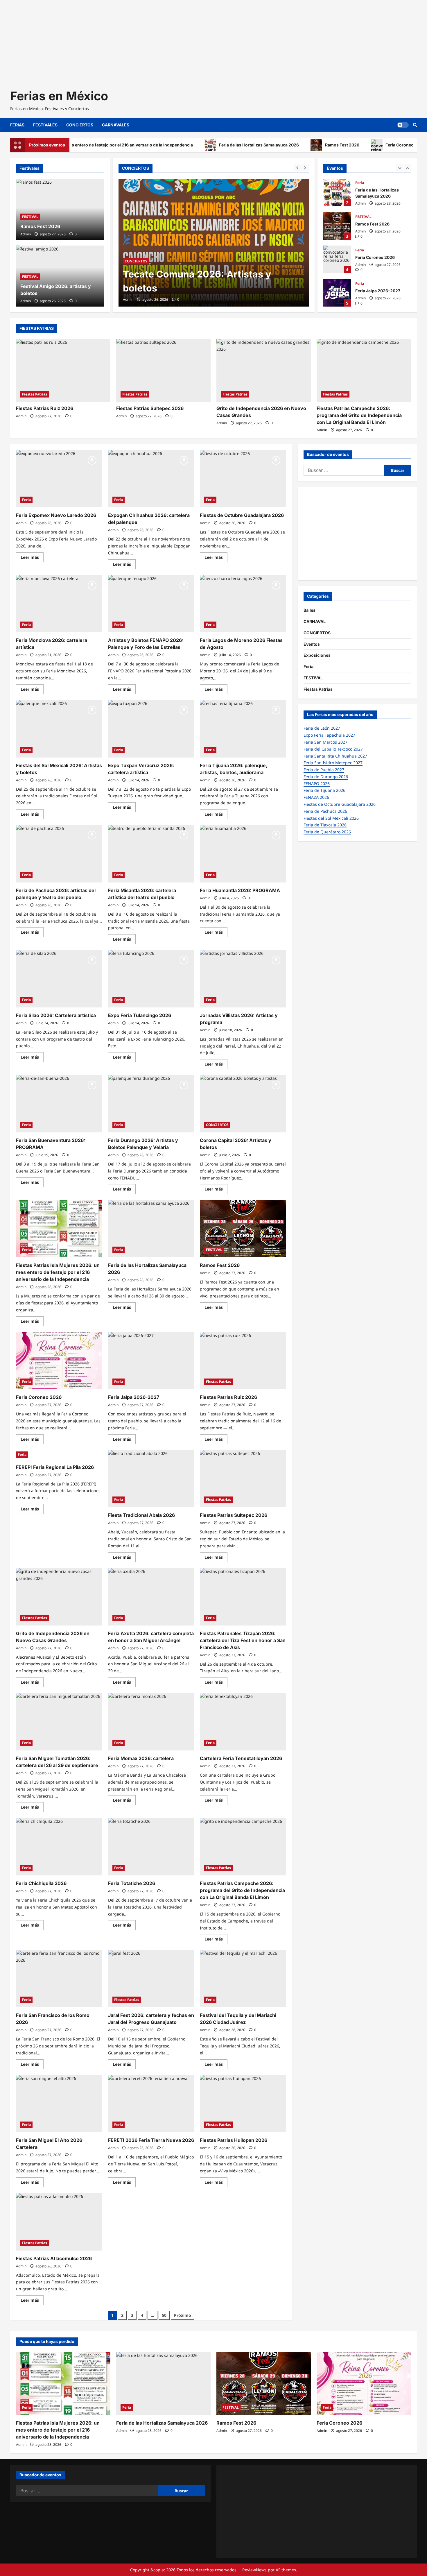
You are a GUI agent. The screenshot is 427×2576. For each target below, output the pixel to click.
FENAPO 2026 (317, 784)
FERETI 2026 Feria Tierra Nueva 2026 (151, 2140)
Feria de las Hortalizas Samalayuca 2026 (205, 145)
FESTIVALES (45, 125)
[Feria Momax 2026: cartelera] (151, 1722)
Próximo (183, 2315)
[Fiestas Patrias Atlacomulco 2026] (59, 2222)
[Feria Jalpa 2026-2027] (151, 1361)
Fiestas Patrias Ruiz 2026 (45, 408)
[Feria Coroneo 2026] (59, 1361)
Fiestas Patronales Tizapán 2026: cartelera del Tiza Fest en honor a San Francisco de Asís (243, 1640)
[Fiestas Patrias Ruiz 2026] (63, 370)
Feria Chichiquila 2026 (41, 1883)
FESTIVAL (30, 217)
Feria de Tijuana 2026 (324, 790)
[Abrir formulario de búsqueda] (415, 125)
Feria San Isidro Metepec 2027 (333, 763)
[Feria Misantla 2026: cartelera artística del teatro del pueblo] (151, 854)
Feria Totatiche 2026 (132, 1883)
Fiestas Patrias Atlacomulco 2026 (54, 2258)
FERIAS (17, 125)
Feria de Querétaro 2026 (327, 832)
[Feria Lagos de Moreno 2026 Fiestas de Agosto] (243, 604)
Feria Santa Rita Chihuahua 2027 (335, 756)
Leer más (32, 558)
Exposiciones (317, 655)
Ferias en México (59, 96)
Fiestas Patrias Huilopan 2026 (234, 2140)
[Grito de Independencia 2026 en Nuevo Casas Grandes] (264, 370)
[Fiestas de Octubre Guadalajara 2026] (243, 479)
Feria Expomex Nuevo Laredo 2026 (56, 515)
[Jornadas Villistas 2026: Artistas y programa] (243, 979)
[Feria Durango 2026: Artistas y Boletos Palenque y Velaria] (151, 1104)
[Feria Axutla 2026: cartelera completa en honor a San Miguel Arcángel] (151, 1597)
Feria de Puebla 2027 (324, 770)
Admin (128, 299)
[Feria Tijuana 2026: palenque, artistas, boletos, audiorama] (243, 729)
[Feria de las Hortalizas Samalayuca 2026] (151, 1229)
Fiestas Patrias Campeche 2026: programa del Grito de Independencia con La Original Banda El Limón (359, 415)
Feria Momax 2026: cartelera (141, 1758)
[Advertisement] (174, 41)
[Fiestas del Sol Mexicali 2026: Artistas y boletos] (59, 729)
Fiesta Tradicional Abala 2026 (141, 1515)
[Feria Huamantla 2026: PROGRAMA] (243, 854)
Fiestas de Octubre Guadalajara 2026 (242, 515)
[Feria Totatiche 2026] (151, 1847)
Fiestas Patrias (35, 394)
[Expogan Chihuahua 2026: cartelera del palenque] (151, 479)
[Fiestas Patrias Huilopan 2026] (243, 2104)
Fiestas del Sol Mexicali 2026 (331, 818)
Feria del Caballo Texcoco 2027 (333, 749)
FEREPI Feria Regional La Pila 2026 (55, 1467)
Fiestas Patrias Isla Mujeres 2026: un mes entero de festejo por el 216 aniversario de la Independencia (58, 1272)
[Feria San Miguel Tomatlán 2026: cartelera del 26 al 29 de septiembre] (59, 1722)
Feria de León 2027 (322, 728)
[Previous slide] (297, 168)
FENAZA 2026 (316, 797)
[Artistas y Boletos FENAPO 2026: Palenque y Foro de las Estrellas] (151, 604)
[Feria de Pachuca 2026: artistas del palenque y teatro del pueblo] (59, 854)
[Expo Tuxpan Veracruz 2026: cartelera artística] (151, 729)
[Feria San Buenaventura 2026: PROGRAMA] (59, 1104)
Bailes (310, 610)
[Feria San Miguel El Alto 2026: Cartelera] (59, 2104)
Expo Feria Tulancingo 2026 (140, 1015)
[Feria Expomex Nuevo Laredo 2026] (59, 479)
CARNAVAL (315, 621)
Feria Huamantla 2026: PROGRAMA (240, 890)
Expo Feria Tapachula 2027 (329, 735)
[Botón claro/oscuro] (403, 125)
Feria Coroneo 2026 (351, 145)
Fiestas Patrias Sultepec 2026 (150, 408)
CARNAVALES (116, 125)
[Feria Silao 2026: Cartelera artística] (59, 979)
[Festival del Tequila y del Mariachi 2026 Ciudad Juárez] (243, 1979)
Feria (360, 183)
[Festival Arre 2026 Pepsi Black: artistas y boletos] (214, 243)
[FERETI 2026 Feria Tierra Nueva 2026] (151, 2104)
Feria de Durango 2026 (326, 777)
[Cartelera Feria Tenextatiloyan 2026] (243, 1722)
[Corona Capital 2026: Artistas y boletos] (243, 1104)
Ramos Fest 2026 (288, 145)
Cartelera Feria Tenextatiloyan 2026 (241, 1758)
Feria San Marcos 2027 (325, 742)
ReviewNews (254, 2570)
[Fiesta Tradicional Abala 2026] (151, 1479)
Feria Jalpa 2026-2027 (337, 293)
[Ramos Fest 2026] (243, 1229)
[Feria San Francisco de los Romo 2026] (59, 1979)
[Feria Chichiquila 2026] (59, 1847)
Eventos (312, 644)
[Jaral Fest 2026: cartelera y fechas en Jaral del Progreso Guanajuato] (151, 1979)
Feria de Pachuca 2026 (325, 811)
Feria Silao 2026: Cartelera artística (56, 1015)
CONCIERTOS (80, 125)
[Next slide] (305, 168)
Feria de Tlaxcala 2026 (325, 825)
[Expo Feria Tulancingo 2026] (151, 979)
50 (164, 2315)
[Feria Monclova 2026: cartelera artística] (59, 604)
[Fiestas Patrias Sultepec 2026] (163, 370)
